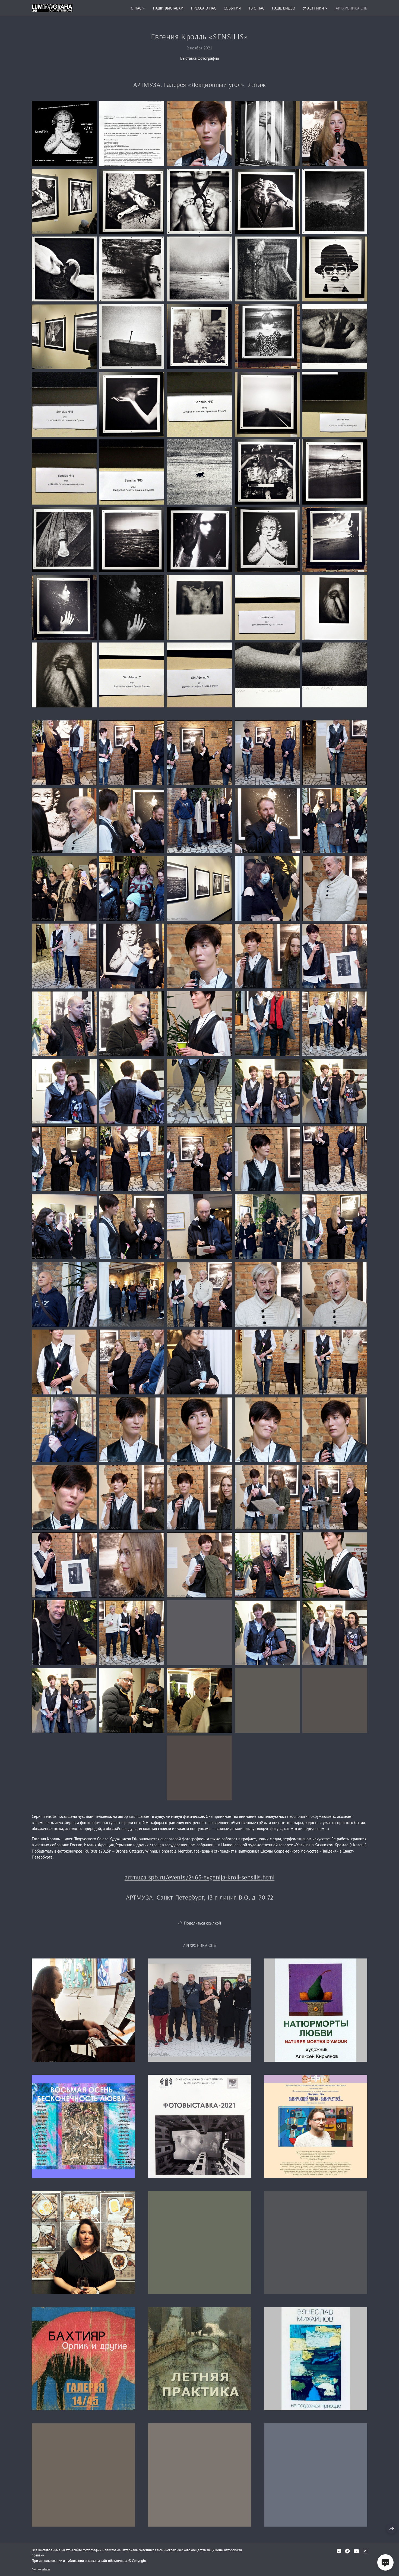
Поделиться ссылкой (202, 1923)
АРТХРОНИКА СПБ (351, 8)
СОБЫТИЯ (232, 8)
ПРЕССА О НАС (204, 8)
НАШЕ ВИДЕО (284, 8)
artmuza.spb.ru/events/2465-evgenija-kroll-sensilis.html (199, 1877)
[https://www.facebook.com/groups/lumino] (365, 2551)
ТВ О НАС (256, 8)
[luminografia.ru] (52, 8)
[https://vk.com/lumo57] (339, 2551)
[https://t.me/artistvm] (347, 2551)
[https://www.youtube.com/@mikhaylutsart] (356, 2551)
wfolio (46, 2569)
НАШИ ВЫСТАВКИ (168, 8)
